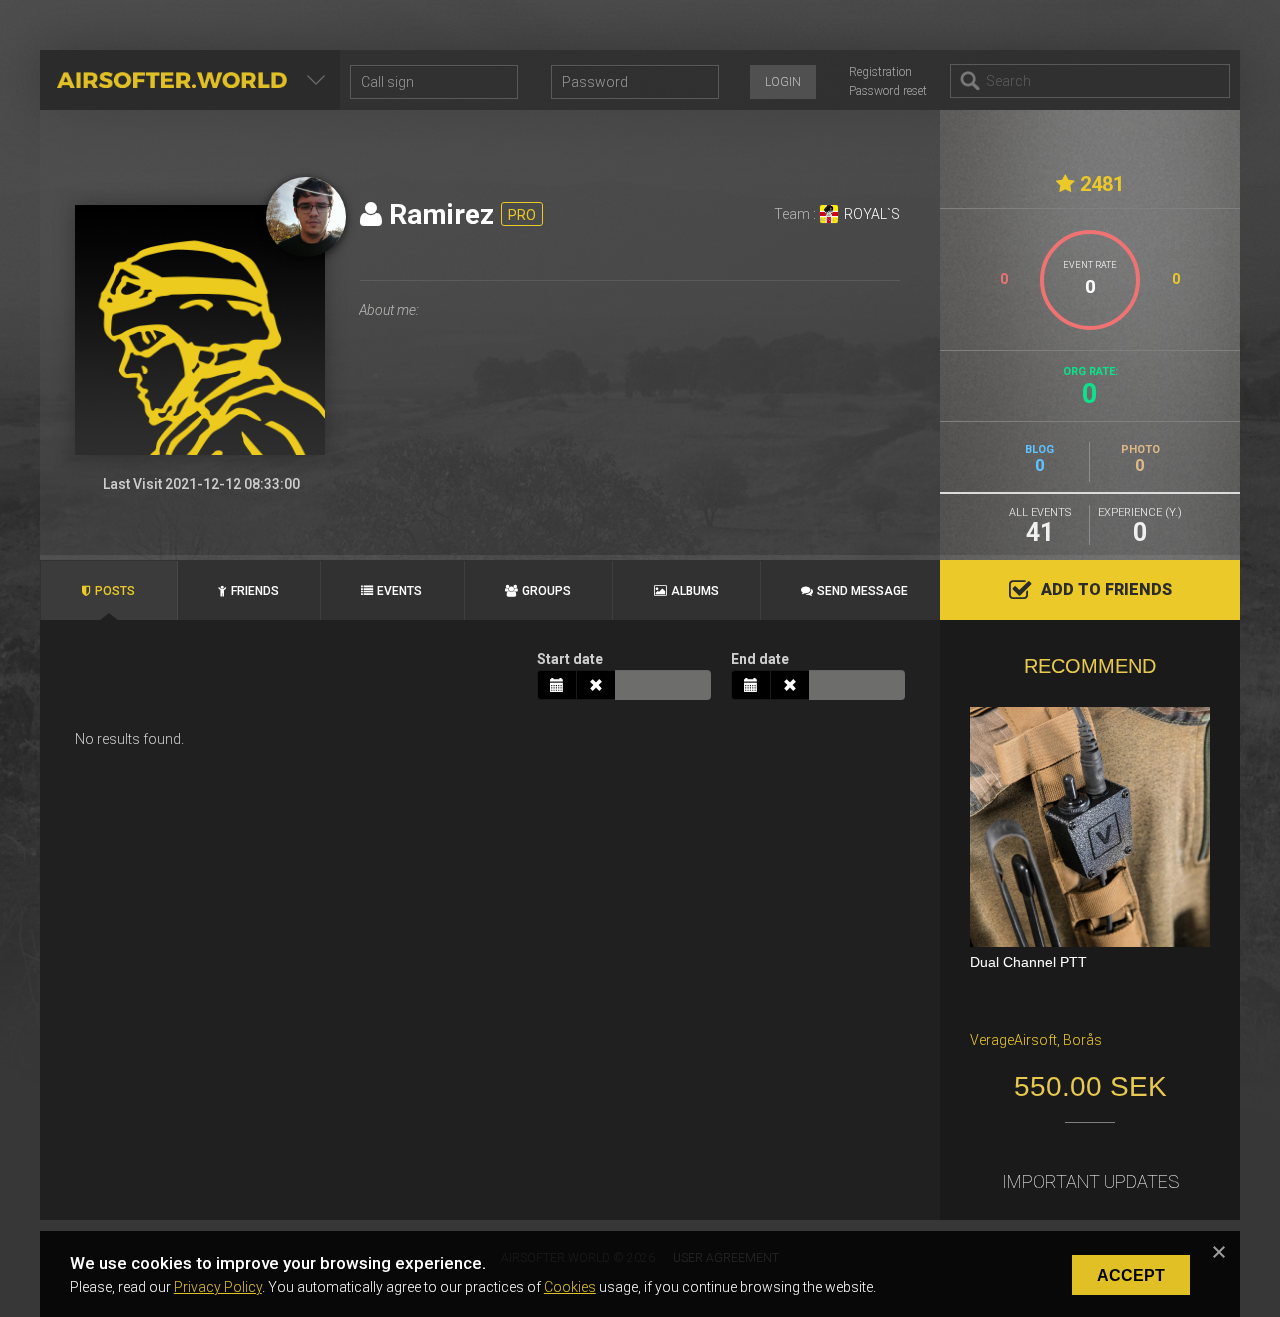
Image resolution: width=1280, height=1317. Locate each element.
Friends (255, 591)
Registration (880, 72)
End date (760, 659)
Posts (115, 591)
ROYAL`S (872, 214)
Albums (695, 591)
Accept (1131, 1275)
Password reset (888, 91)
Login (783, 82)
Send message (862, 591)
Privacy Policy (218, 1287)
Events (399, 591)
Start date (570, 659)
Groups (546, 591)
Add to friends (1106, 589)
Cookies (570, 1287)
